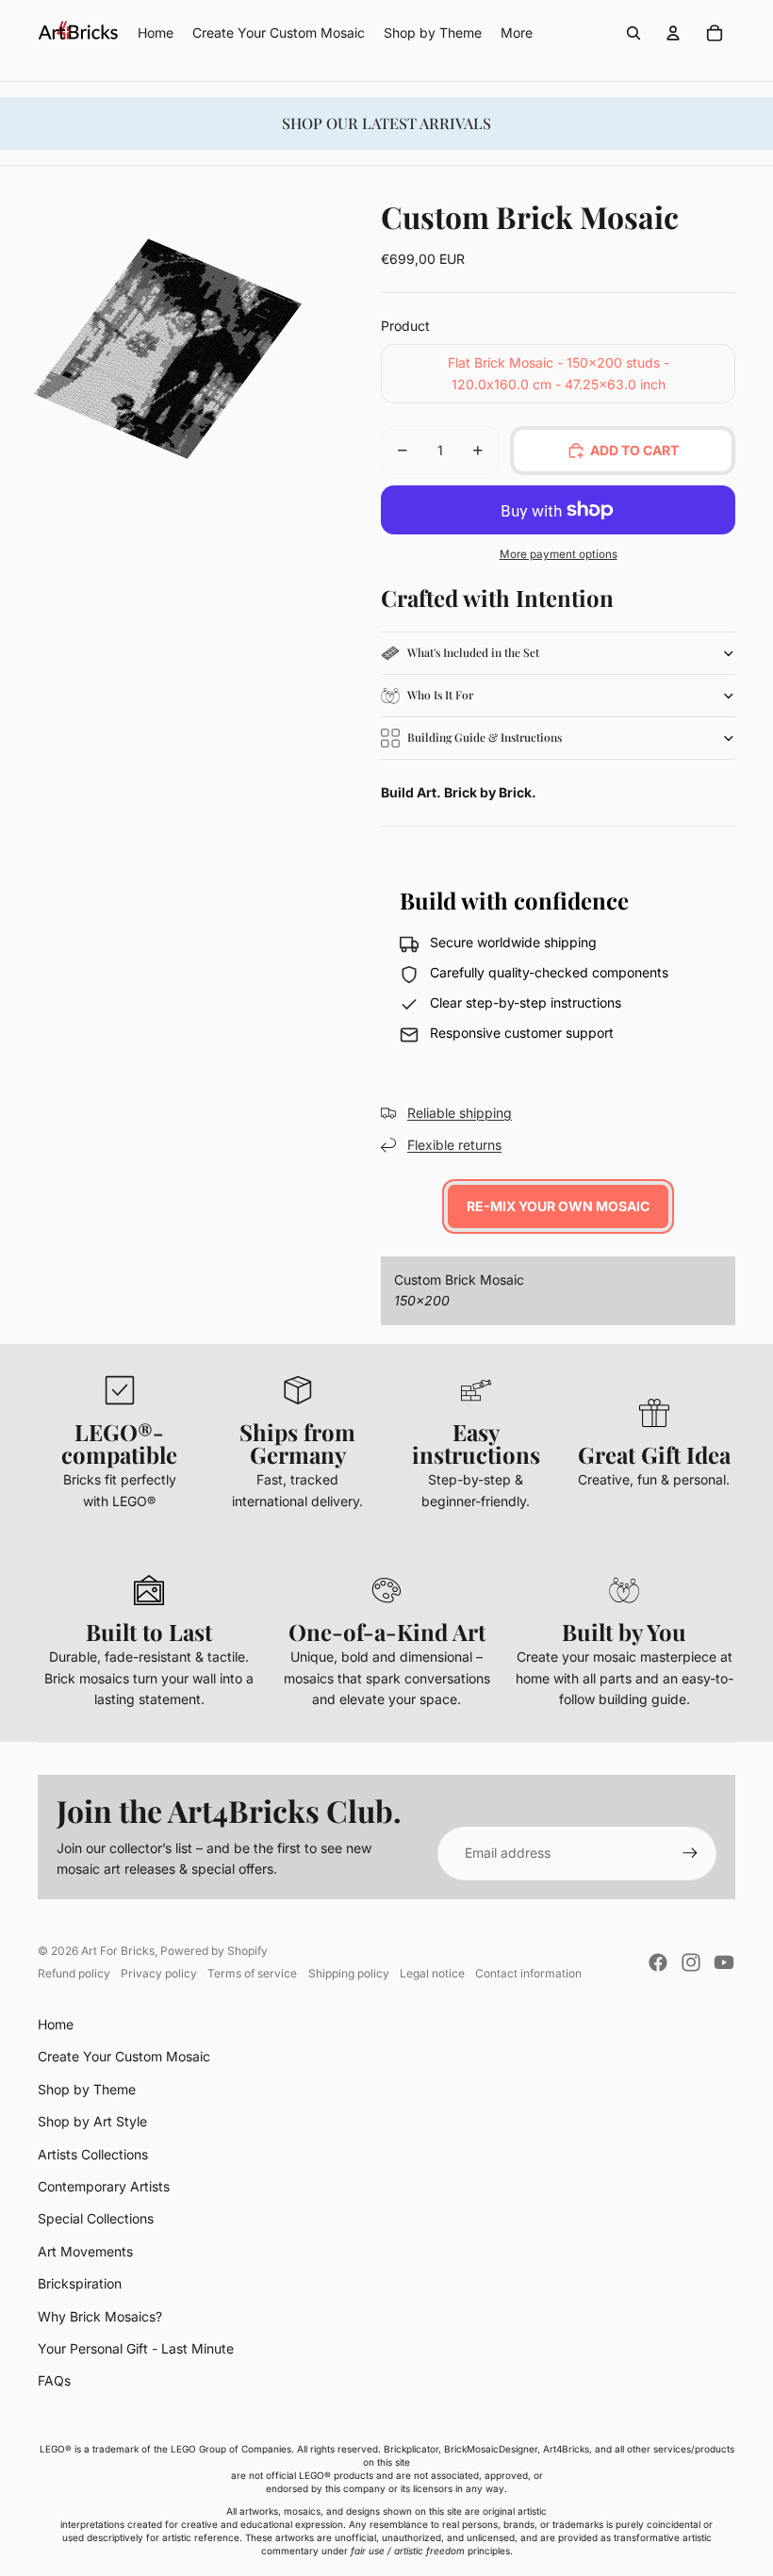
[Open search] (633, 33)
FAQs (54, 2380)
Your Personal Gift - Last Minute (136, 2348)
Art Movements (85, 2251)
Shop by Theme (87, 2089)
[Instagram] (691, 1962)
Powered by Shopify (214, 1951)
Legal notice (432, 1973)
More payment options (559, 554)
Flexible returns (454, 1145)
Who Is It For (440, 695)
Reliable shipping (460, 1113)
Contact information (528, 1973)
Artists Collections (93, 2154)
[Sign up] (690, 1853)
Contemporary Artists (104, 2186)
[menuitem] (517, 33)
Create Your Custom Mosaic (124, 2056)
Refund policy (74, 1973)
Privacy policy (159, 1973)
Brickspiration (80, 2283)
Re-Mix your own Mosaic (558, 1206)
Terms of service (252, 1973)
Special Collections (96, 2218)
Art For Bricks (118, 1951)
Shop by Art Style (92, 2121)
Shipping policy (349, 1973)
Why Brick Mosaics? (100, 2316)
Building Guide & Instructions (485, 737)
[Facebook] (658, 1962)
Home (56, 2024)
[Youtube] (724, 1962)
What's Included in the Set (473, 652)
